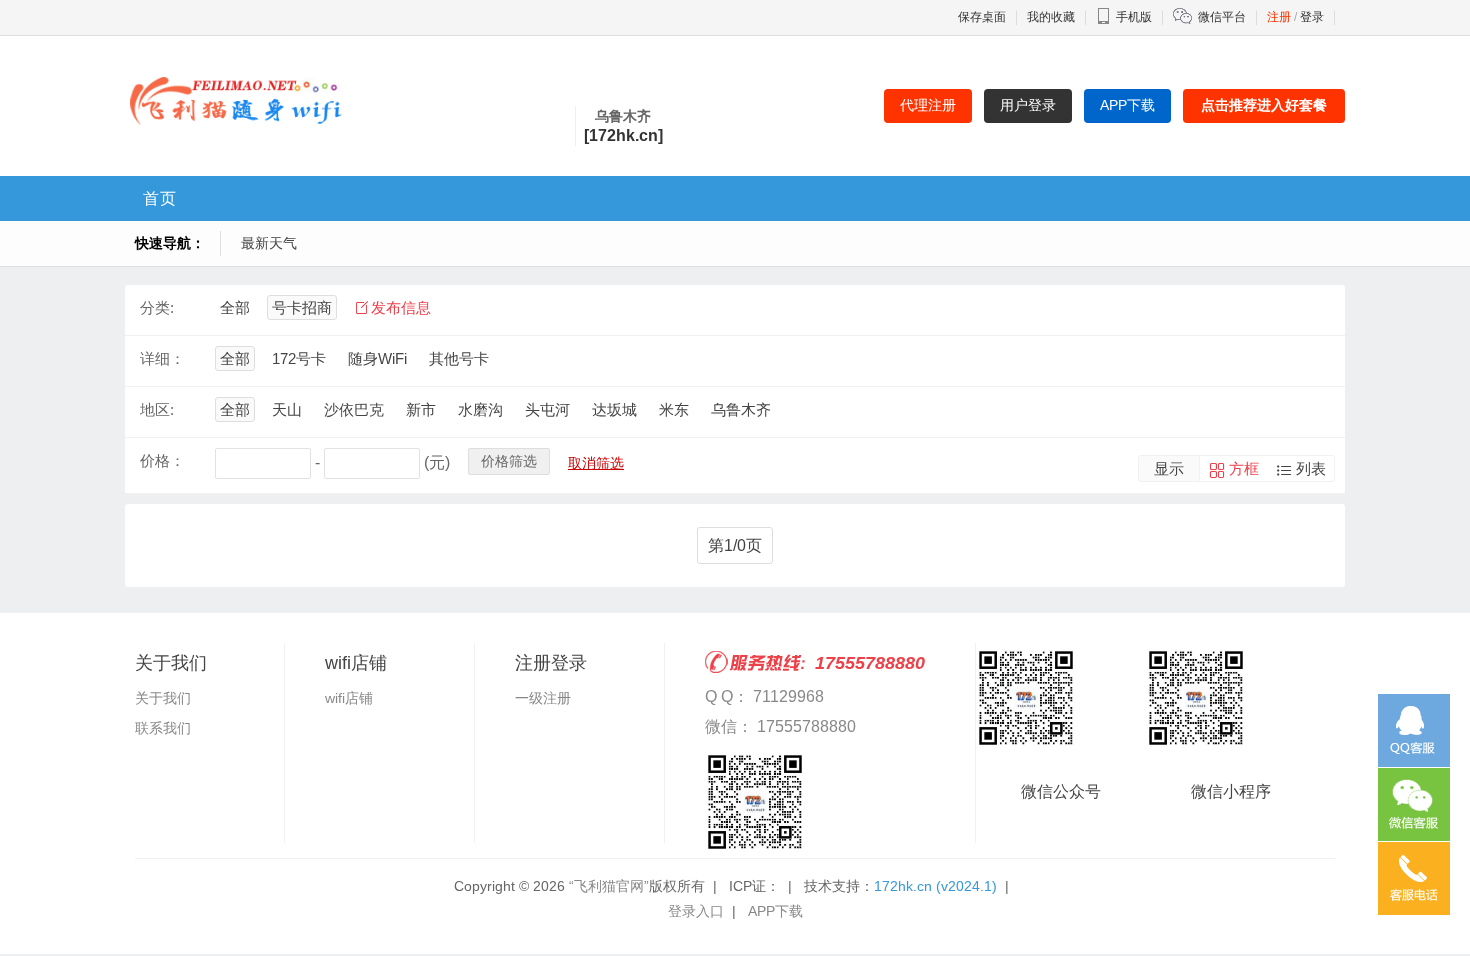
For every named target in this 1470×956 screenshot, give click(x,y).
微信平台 (1222, 17)
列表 (1311, 468)
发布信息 (401, 307)
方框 (1244, 468)
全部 (235, 307)
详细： (162, 358)
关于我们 (163, 698)
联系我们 (163, 728)
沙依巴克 (354, 409)
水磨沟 (480, 409)
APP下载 (775, 911)
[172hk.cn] (623, 135)
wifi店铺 (349, 698)
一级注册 (543, 698)
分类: (157, 307)
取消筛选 (596, 463)
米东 (674, 409)
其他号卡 (459, 358)
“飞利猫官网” (609, 886)
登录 (1312, 17)
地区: (157, 409)
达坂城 (614, 409)
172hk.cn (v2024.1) (935, 886)
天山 (287, 409)
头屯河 (547, 409)
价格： (162, 460)
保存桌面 (982, 17)
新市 (421, 409)
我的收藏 (1051, 17)
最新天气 (269, 243)
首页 (160, 198)
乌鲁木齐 (741, 409)
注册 (1279, 17)
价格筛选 (509, 461)
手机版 (1134, 17)
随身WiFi (377, 358)
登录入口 (696, 911)
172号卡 (299, 358)
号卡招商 (302, 307)
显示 (1169, 468)
